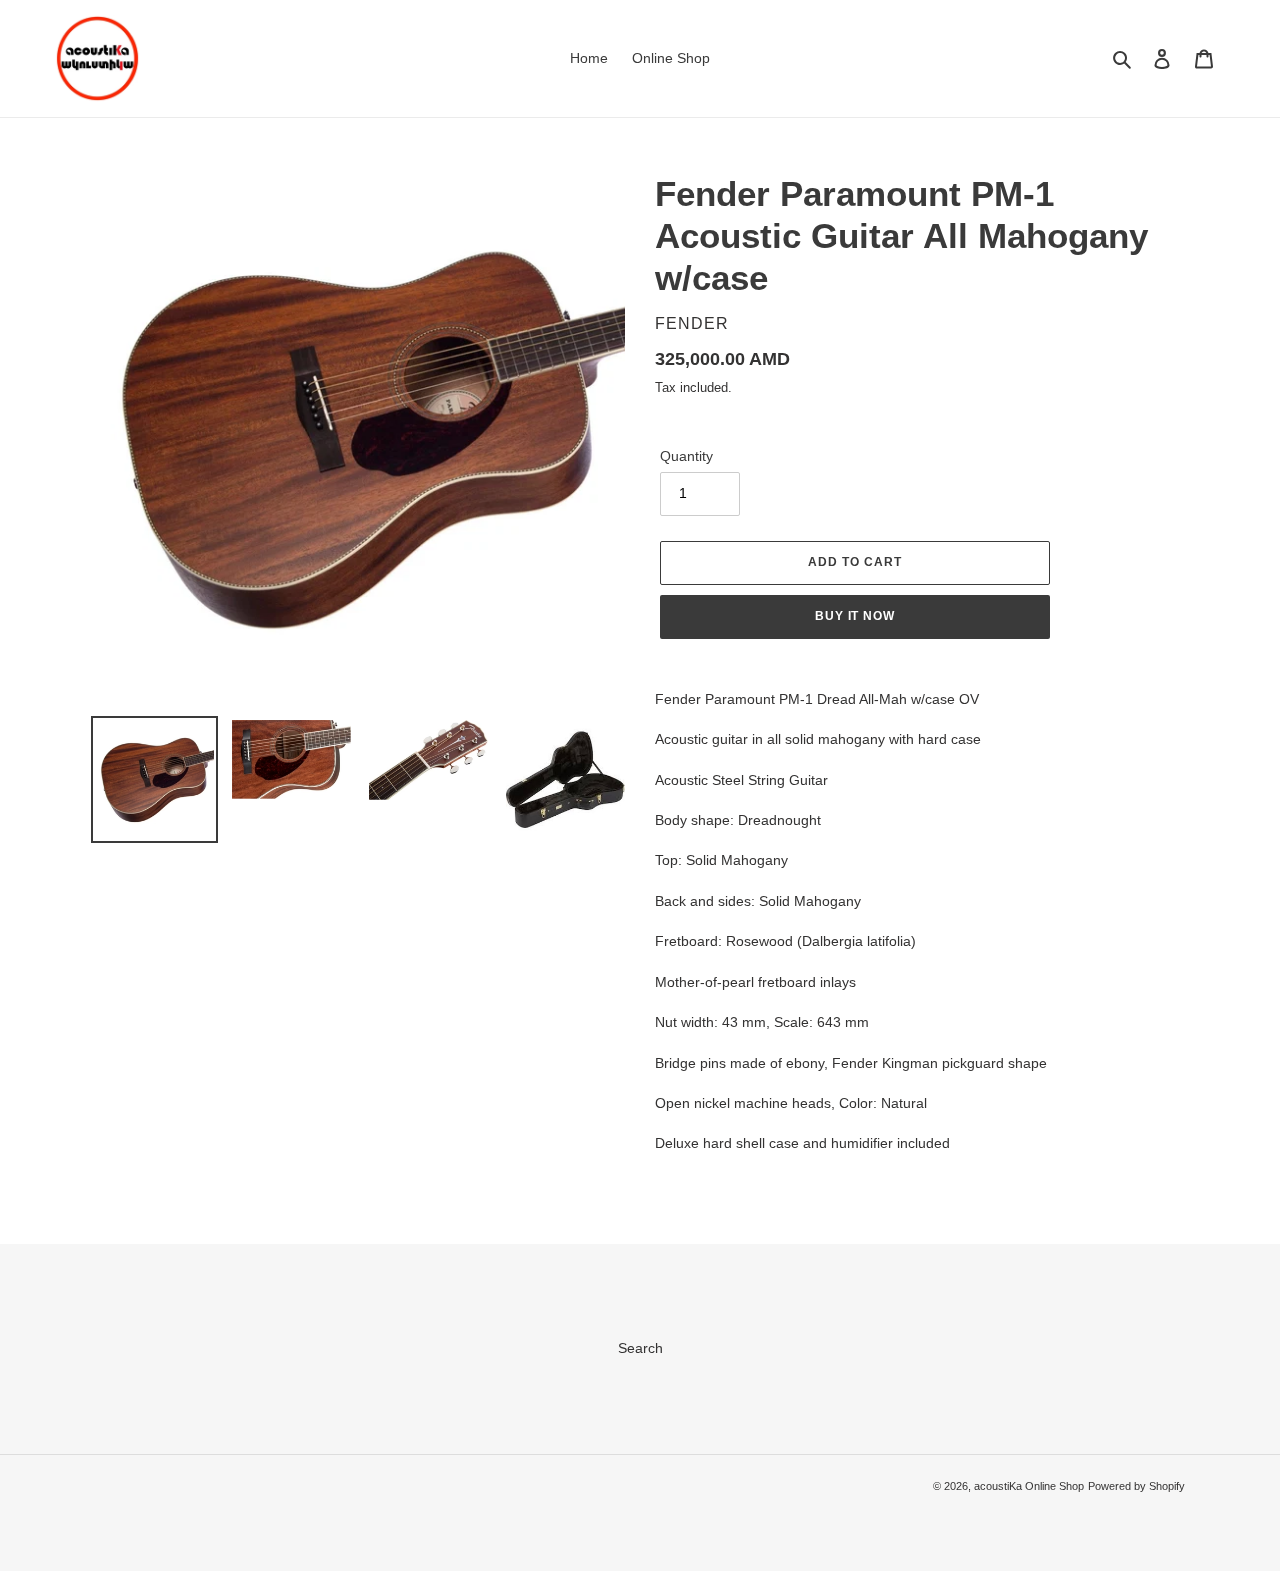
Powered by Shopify (1136, 1486)
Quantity (686, 456)
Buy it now (855, 616)
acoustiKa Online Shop (1029, 1486)
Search (640, 1348)
